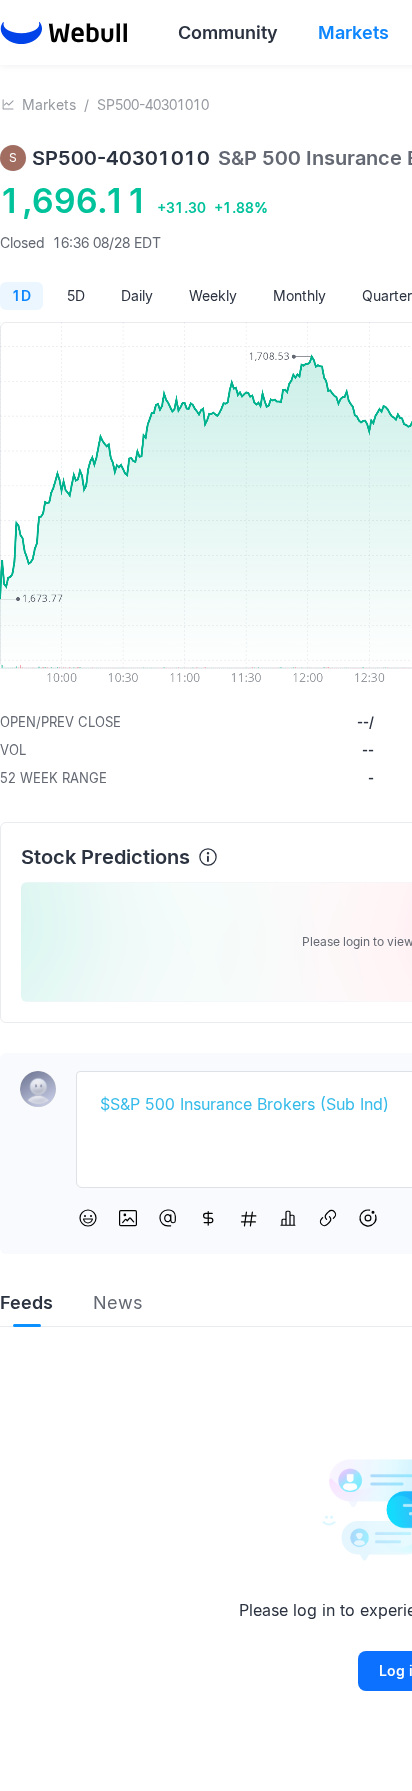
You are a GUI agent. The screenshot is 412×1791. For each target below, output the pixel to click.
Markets (49, 104)
